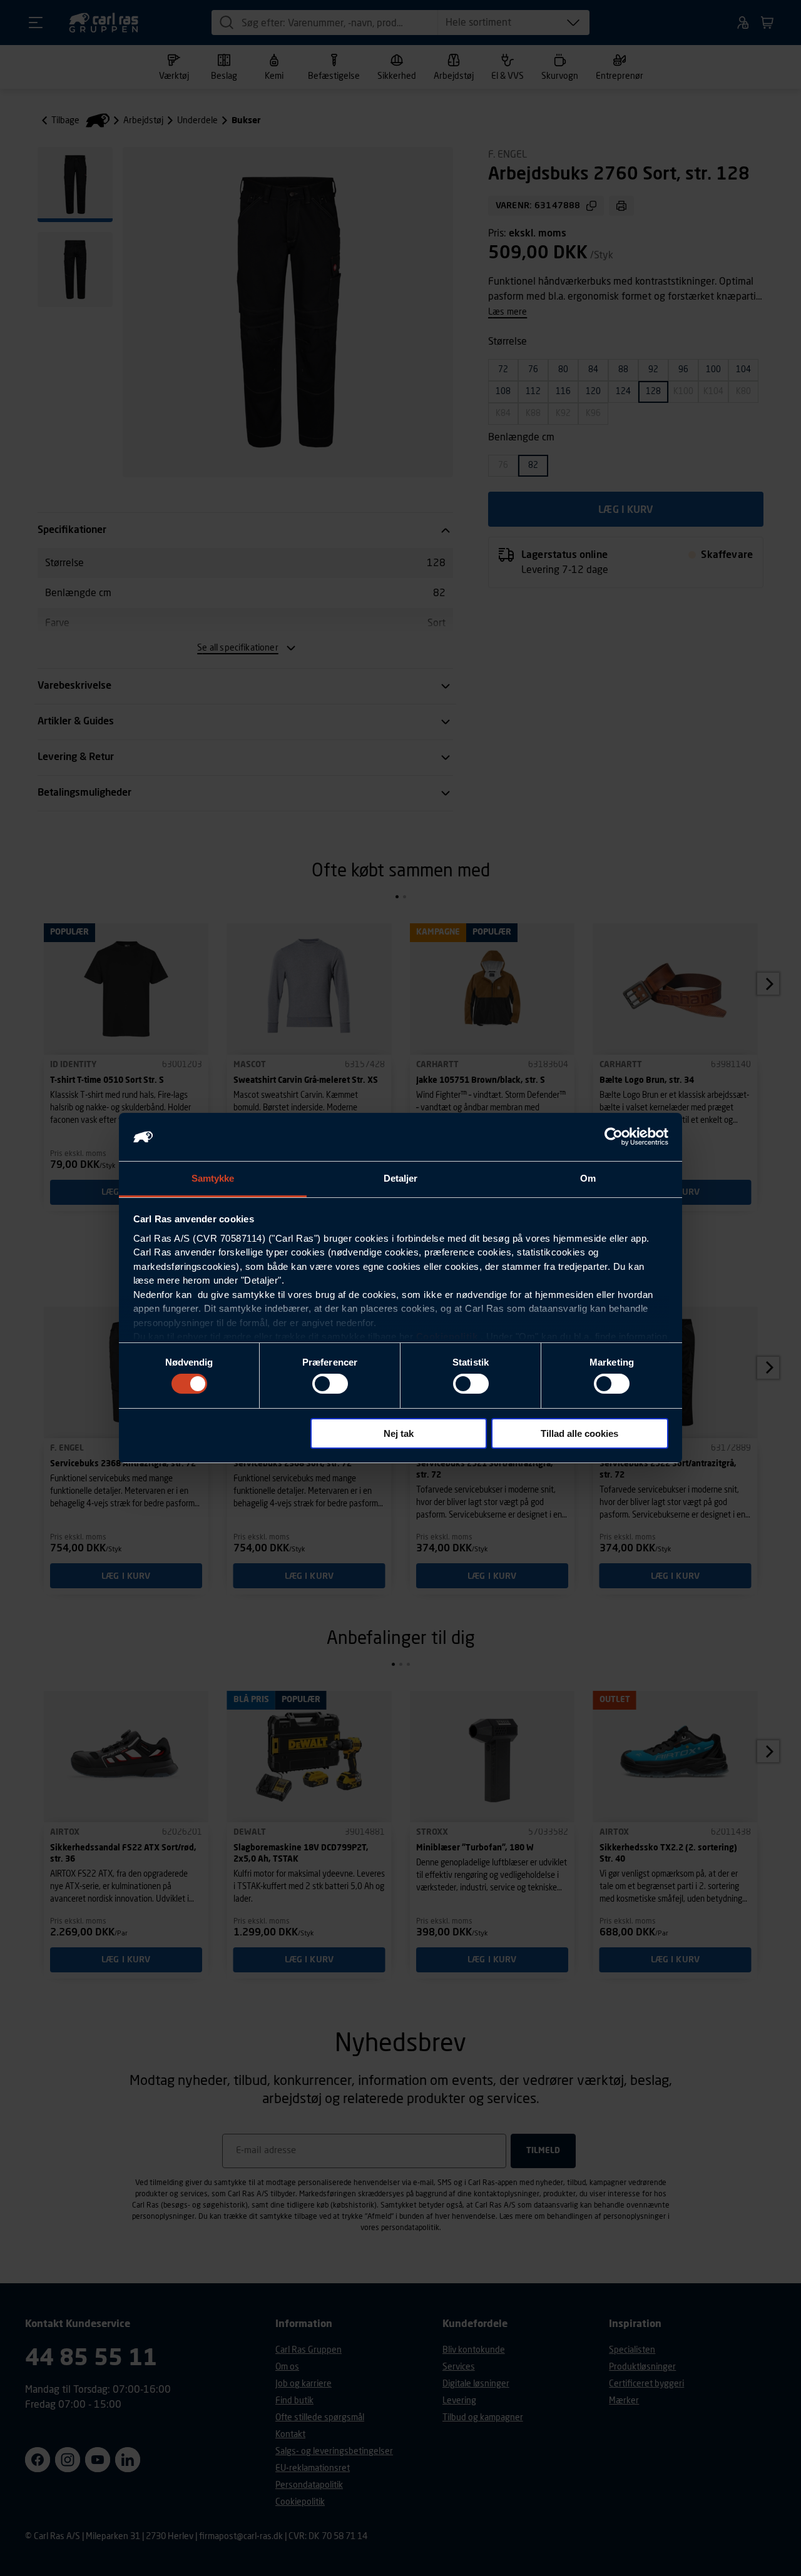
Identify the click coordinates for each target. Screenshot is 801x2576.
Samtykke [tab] (213, 1178)
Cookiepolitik (447, 1336)
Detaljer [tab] (401, 1178)
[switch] (330, 1384)
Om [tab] (588, 1178)
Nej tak (399, 1433)
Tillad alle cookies (579, 1433)
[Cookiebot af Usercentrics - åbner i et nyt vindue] (614, 1137)
